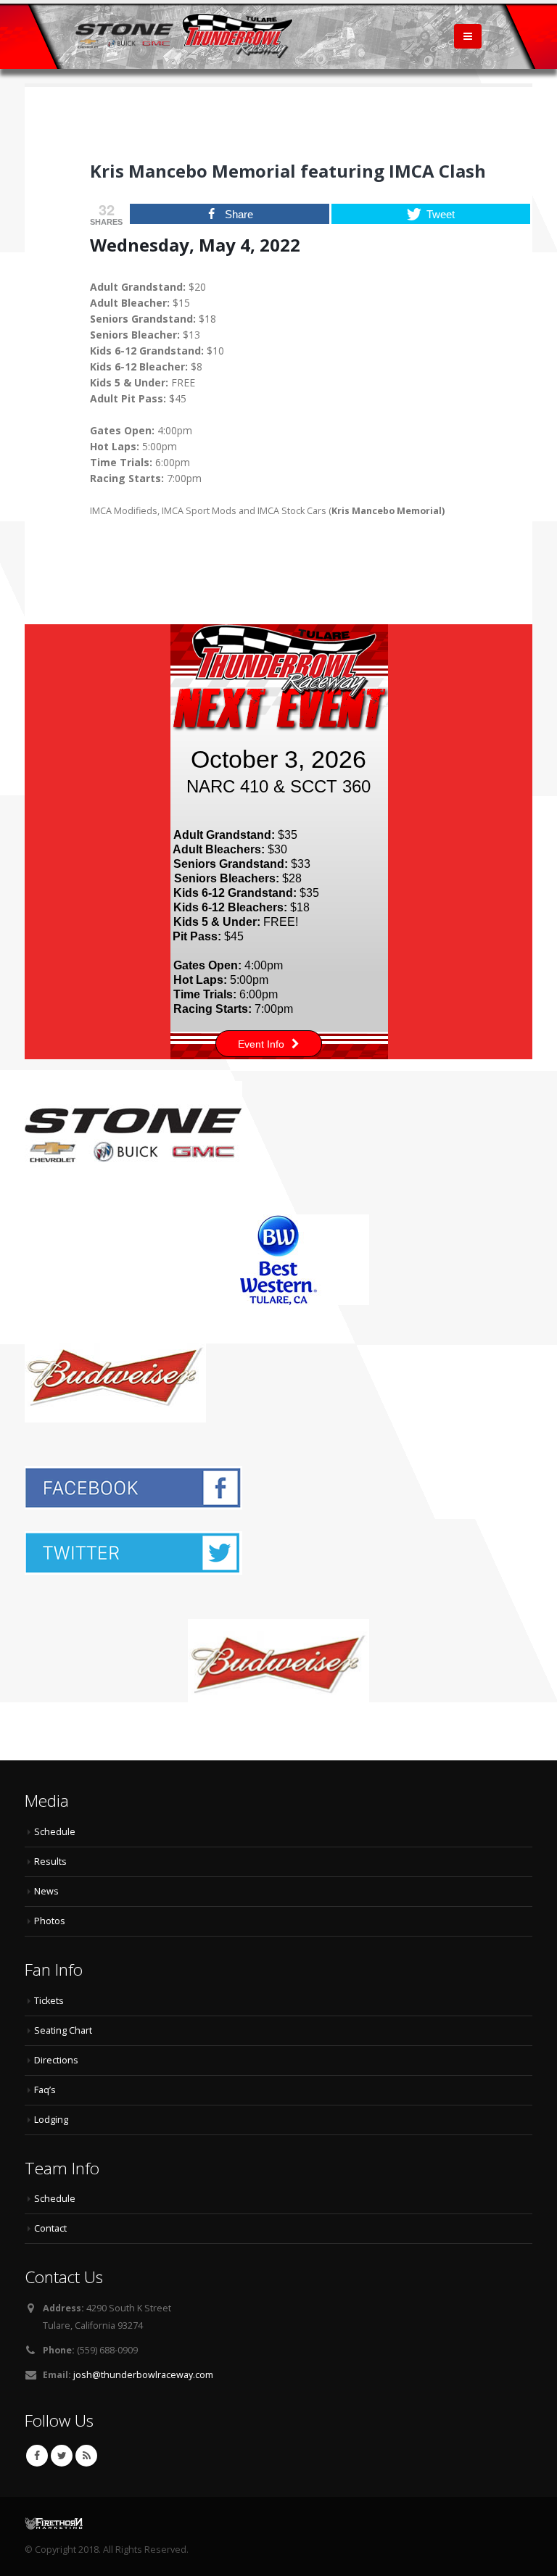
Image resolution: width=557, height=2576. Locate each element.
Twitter (62, 2456)
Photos (50, 1921)
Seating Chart (63, 2030)
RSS (86, 2456)
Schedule (55, 1832)
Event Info (261, 1044)
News (46, 1891)
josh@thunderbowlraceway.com (143, 2375)
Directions (56, 2060)
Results (50, 1861)
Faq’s (45, 2090)
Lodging (51, 2120)
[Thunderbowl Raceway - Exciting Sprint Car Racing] (184, 36)
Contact (50, 2228)
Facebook (37, 2456)
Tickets (49, 2001)
